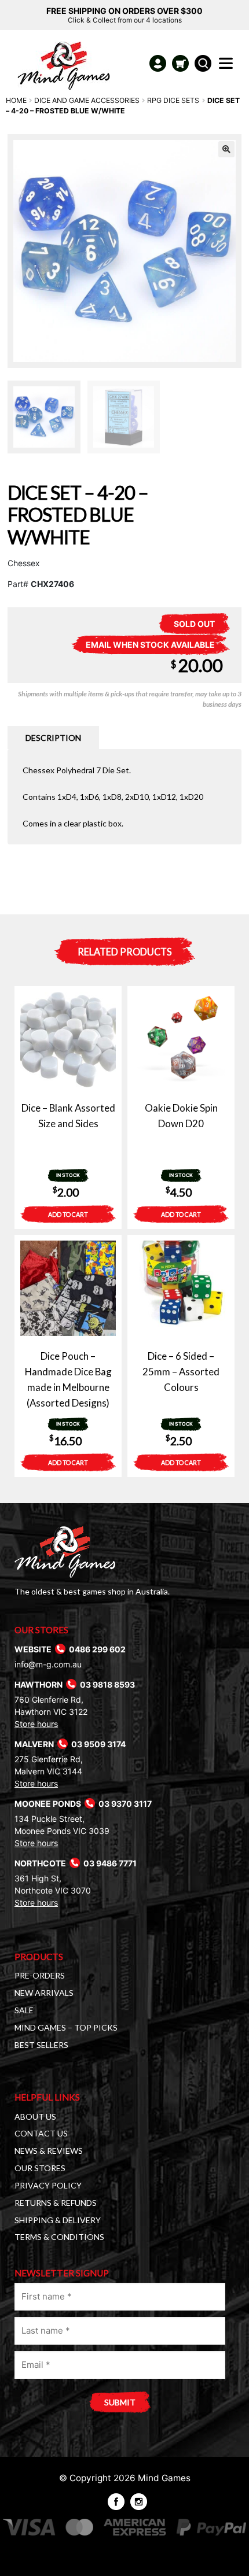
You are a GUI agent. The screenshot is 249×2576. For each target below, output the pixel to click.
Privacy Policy (48, 2185)
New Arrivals (44, 1993)
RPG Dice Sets (173, 100)
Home (16, 100)
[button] (226, 149)
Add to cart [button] (68, 1214)
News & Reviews (49, 2151)
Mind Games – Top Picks (66, 2027)
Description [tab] (53, 738)
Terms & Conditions (59, 2237)
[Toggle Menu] (228, 67)
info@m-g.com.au (48, 1664)
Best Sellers (41, 2045)
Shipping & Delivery (58, 2220)
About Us (35, 2116)
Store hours (36, 1724)
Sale (24, 2010)
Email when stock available (150, 645)
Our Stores (40, 2168)
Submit (120, 2402)
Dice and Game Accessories (87, 100)
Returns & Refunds (56, 2203)
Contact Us (41, 2133)
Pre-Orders (40, 1975)
